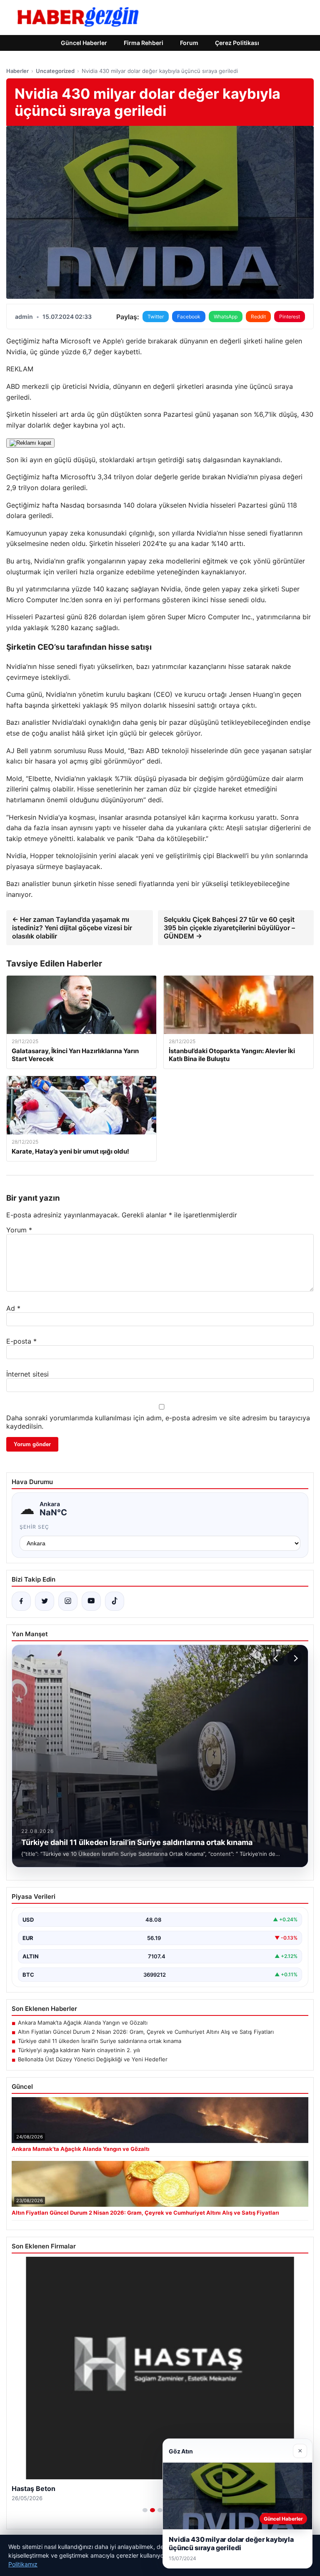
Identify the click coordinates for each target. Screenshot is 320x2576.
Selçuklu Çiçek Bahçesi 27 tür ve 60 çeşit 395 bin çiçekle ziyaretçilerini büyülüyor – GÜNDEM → (229, 928)
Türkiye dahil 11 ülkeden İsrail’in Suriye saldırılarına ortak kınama (100, 2041)
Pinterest (290, 317)
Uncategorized (55, 71)
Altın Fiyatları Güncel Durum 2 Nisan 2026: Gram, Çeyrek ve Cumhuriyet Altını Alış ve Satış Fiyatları (146, 2032)
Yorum (19, 1230)
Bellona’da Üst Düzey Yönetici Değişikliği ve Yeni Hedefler (93, 2059)
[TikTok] (115, 1601)
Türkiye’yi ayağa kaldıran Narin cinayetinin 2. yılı (79, 2050)
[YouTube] (91, 1601)
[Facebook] (21, 1601)
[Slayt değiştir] (145, 2510)
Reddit (258, 317)
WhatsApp (226, 317)
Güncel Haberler (84, 43)
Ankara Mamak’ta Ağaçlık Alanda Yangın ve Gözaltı (83, 2023)
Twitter (156, 317)
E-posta (21, 1341)
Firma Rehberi (144, 43)
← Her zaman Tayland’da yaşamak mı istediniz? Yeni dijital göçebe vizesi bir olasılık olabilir (72, 928)
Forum (189, 43)
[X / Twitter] (45, 1601)
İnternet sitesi (27, 1374)
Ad (13, 1308)
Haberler (17, 71)
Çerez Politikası (237, 43)
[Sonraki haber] (295, 1658)
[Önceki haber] (277, 1658)
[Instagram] (68, 1601)
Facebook (189, 317)
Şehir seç (34, 1527)
